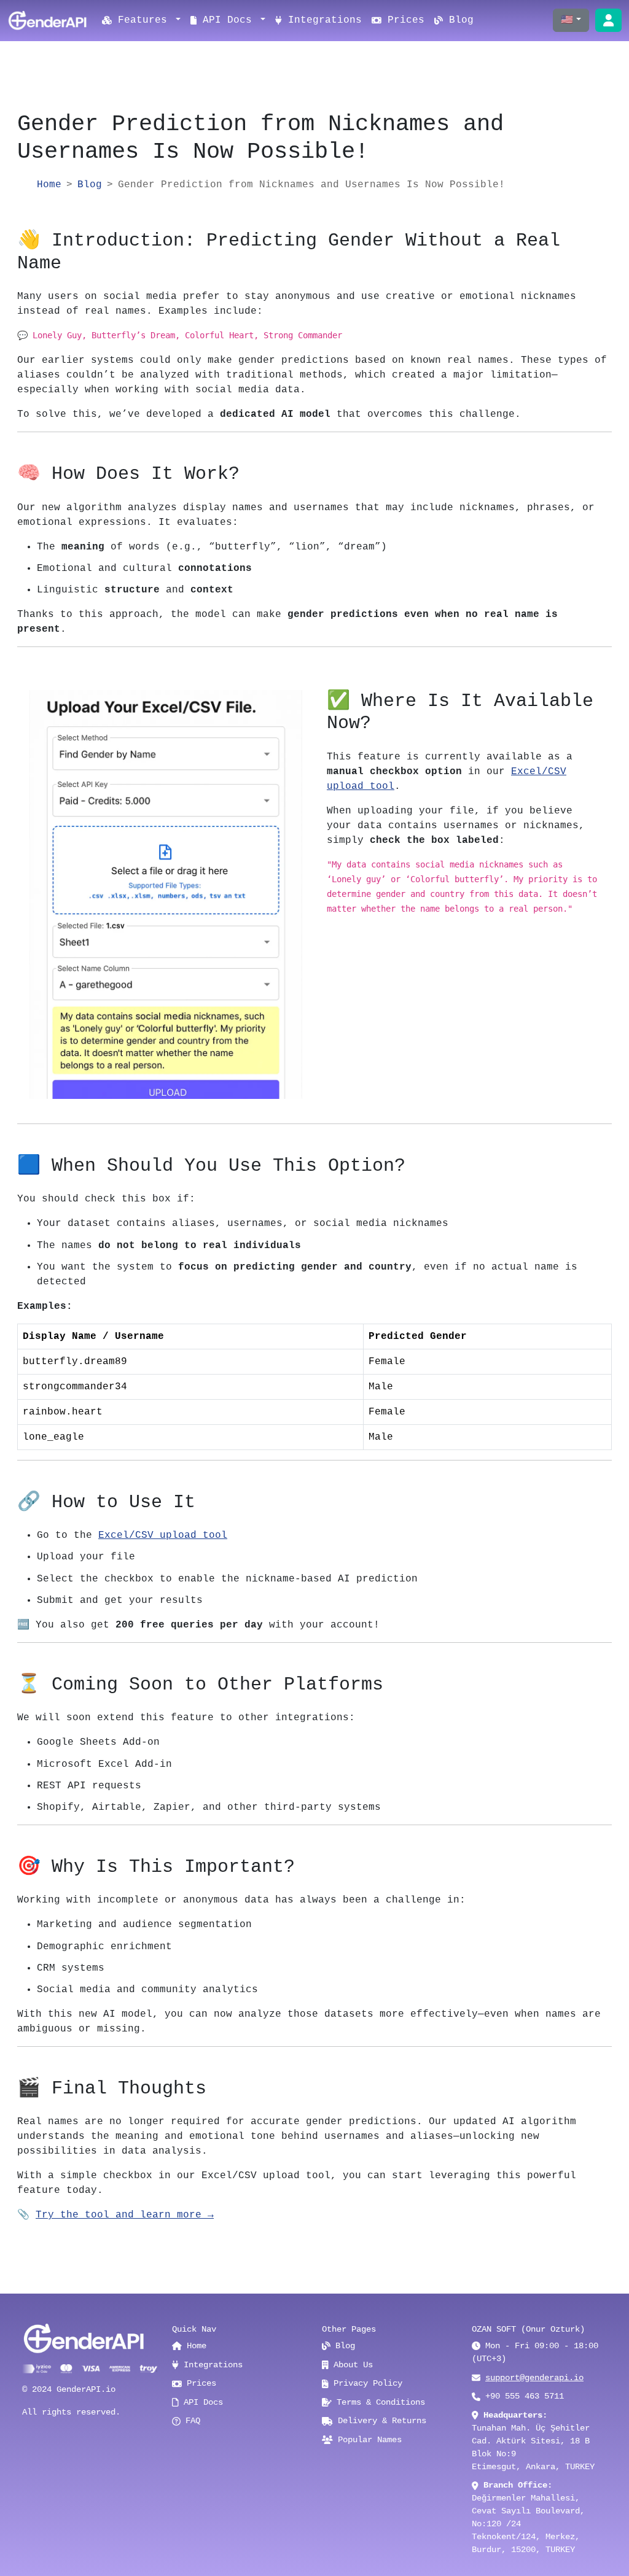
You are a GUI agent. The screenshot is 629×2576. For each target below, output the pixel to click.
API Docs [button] (227, 20)
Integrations (322, 20)
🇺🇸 (567, 20)
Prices (403, 20)
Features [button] (146, 20)
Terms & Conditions (378, 2402)
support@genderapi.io (534, 2378)
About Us (351, 2365)
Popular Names (367, 2440)
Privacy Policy (365, 2383)
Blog (458, 20)
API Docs (201, 2402)
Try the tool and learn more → (125, 2215)
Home (49, 185)
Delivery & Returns (380, 2421)
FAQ (190, 2421)
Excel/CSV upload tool (163, 1535)
